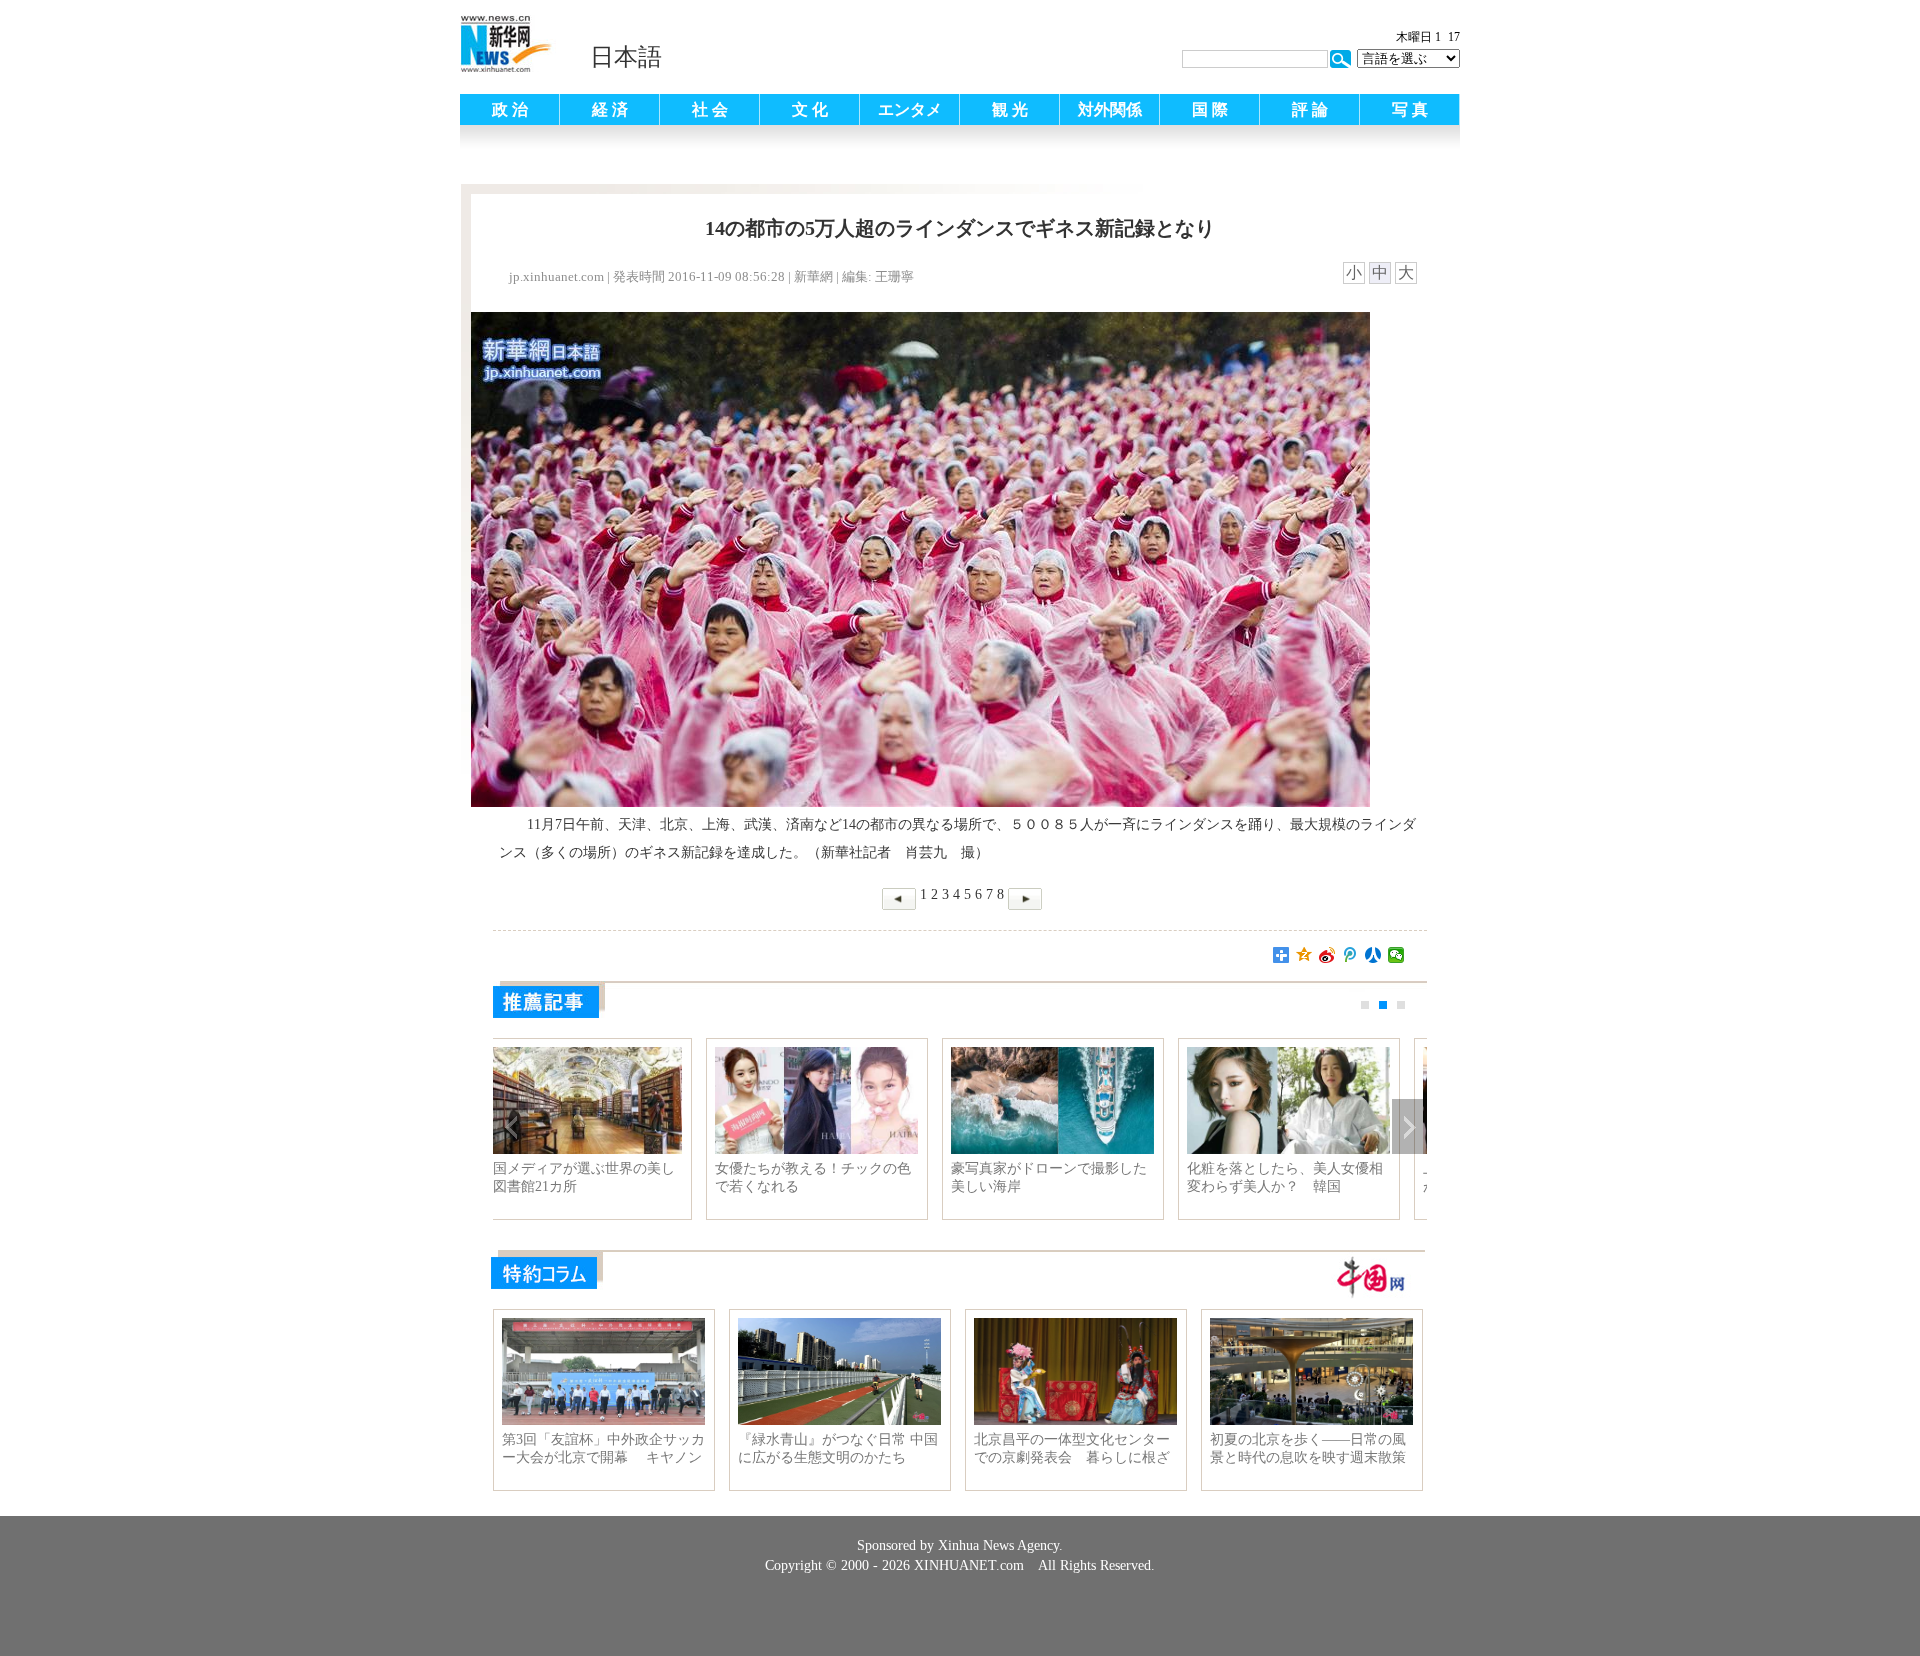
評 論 (1310, 109)
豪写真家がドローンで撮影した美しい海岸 (602, 1177)
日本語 (626, 57)
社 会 (710, 109)
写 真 (1410, 109)
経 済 (610, 109)
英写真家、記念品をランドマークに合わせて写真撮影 (1310, 1177)
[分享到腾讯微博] (1350, 955)
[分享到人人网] (1373, 955)
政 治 (510, 109)
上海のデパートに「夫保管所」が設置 (1074, 1177)
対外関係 (1110, 109)
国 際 (1210, 109)
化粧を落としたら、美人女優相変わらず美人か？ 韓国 (838, 1177)
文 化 (810, 109)
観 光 (1010, 109)
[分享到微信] (1396, 955)
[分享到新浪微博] (1327, 955)
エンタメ (910, 109)
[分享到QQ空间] (1304, 955)
